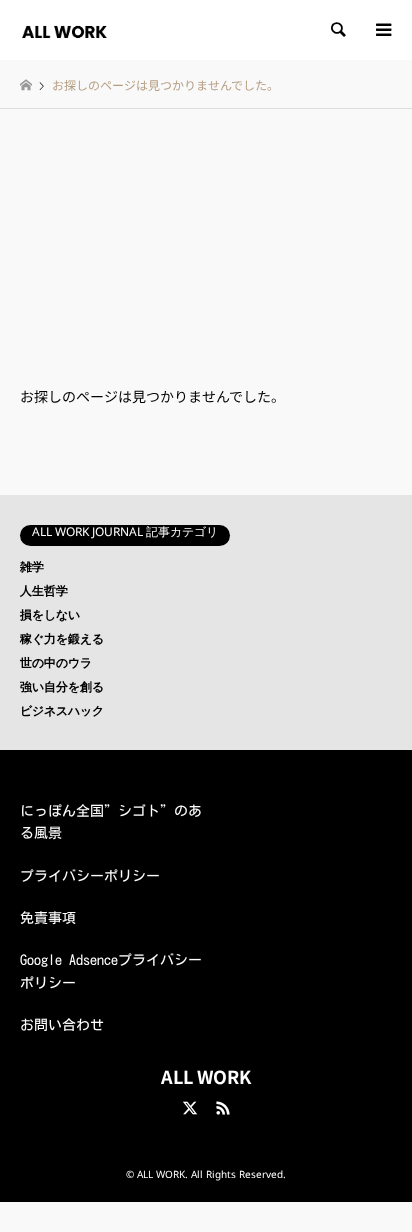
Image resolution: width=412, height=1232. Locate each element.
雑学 (32, 570)
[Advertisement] (206, 225)
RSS (223, 1108)
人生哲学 (44, 594)
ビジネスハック (62, 714)
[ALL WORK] (64, 29)
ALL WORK (206, 1076)
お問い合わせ (62, 1025)
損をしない (50, 618)
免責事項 (48, 918)
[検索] (337, 30)
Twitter (190, 1108)
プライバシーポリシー (90, 876)
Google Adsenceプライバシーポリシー (111, 971)
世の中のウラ (56, 666)
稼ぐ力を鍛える (62, 642)
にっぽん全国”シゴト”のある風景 (111, 822)
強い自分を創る (62, 690)
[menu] (382, 30)
